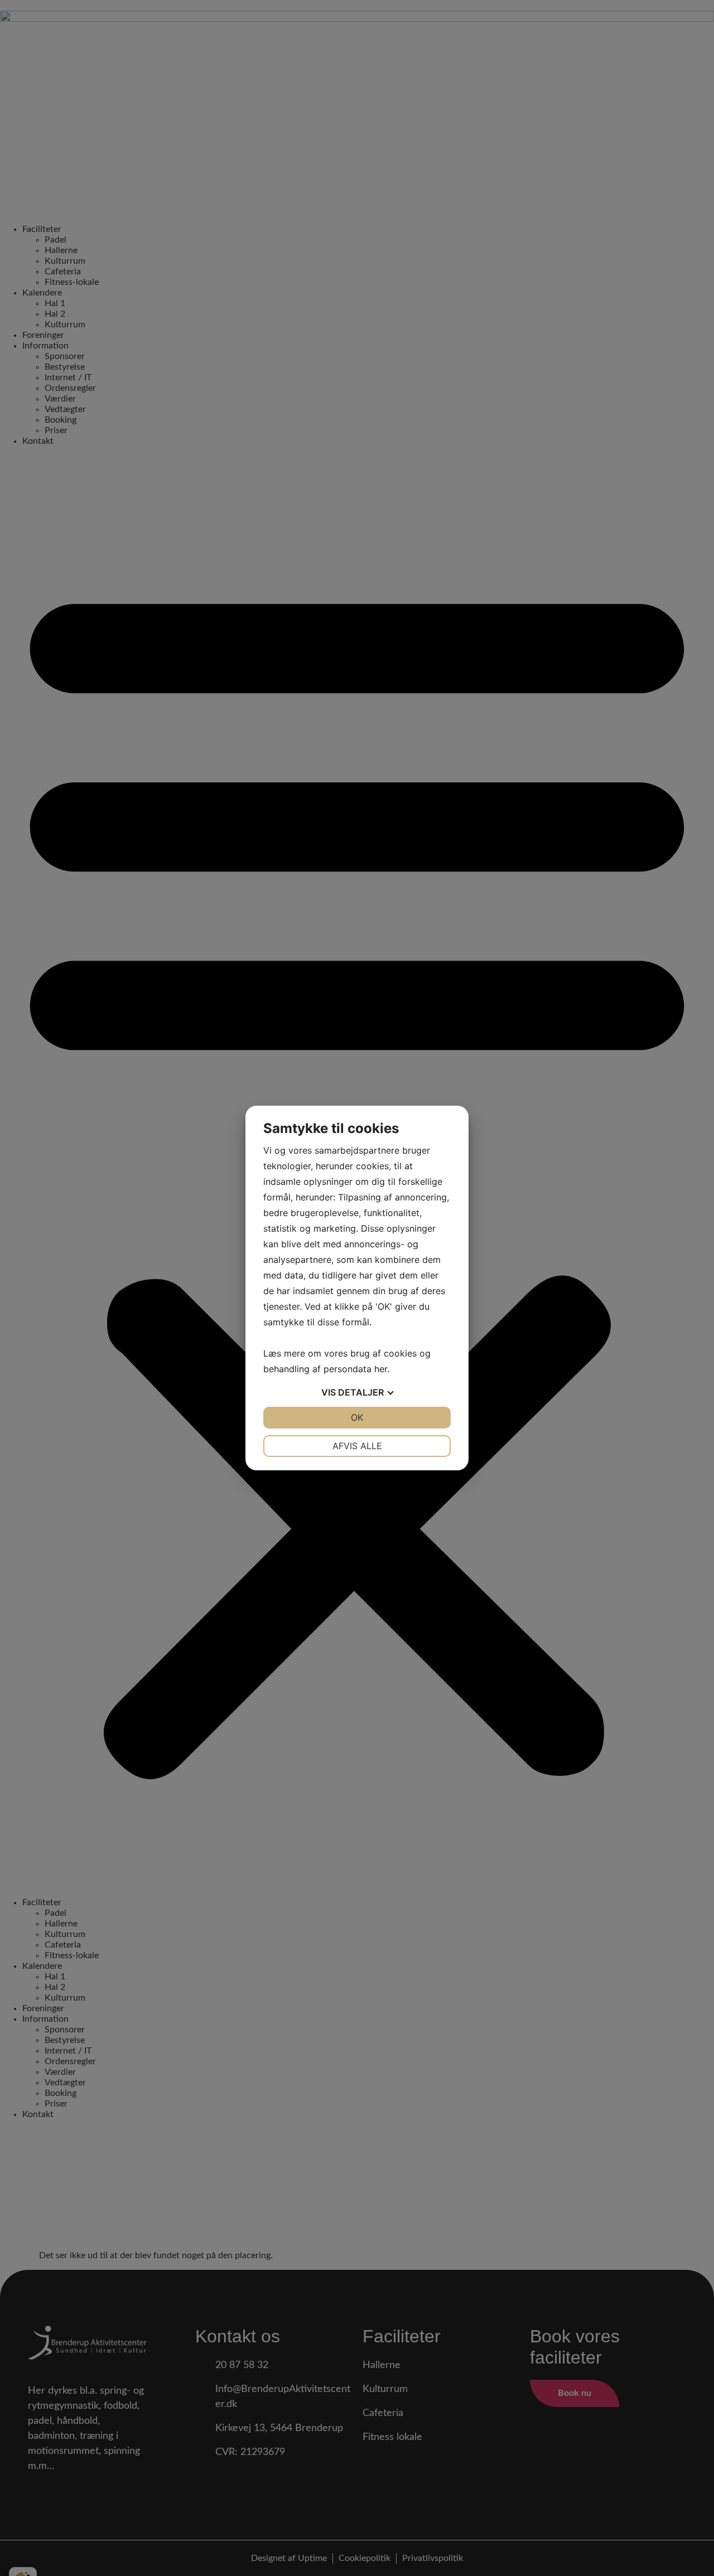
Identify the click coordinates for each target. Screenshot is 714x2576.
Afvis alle (357, 1446)
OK (357, 1417)
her (381, 1369)
